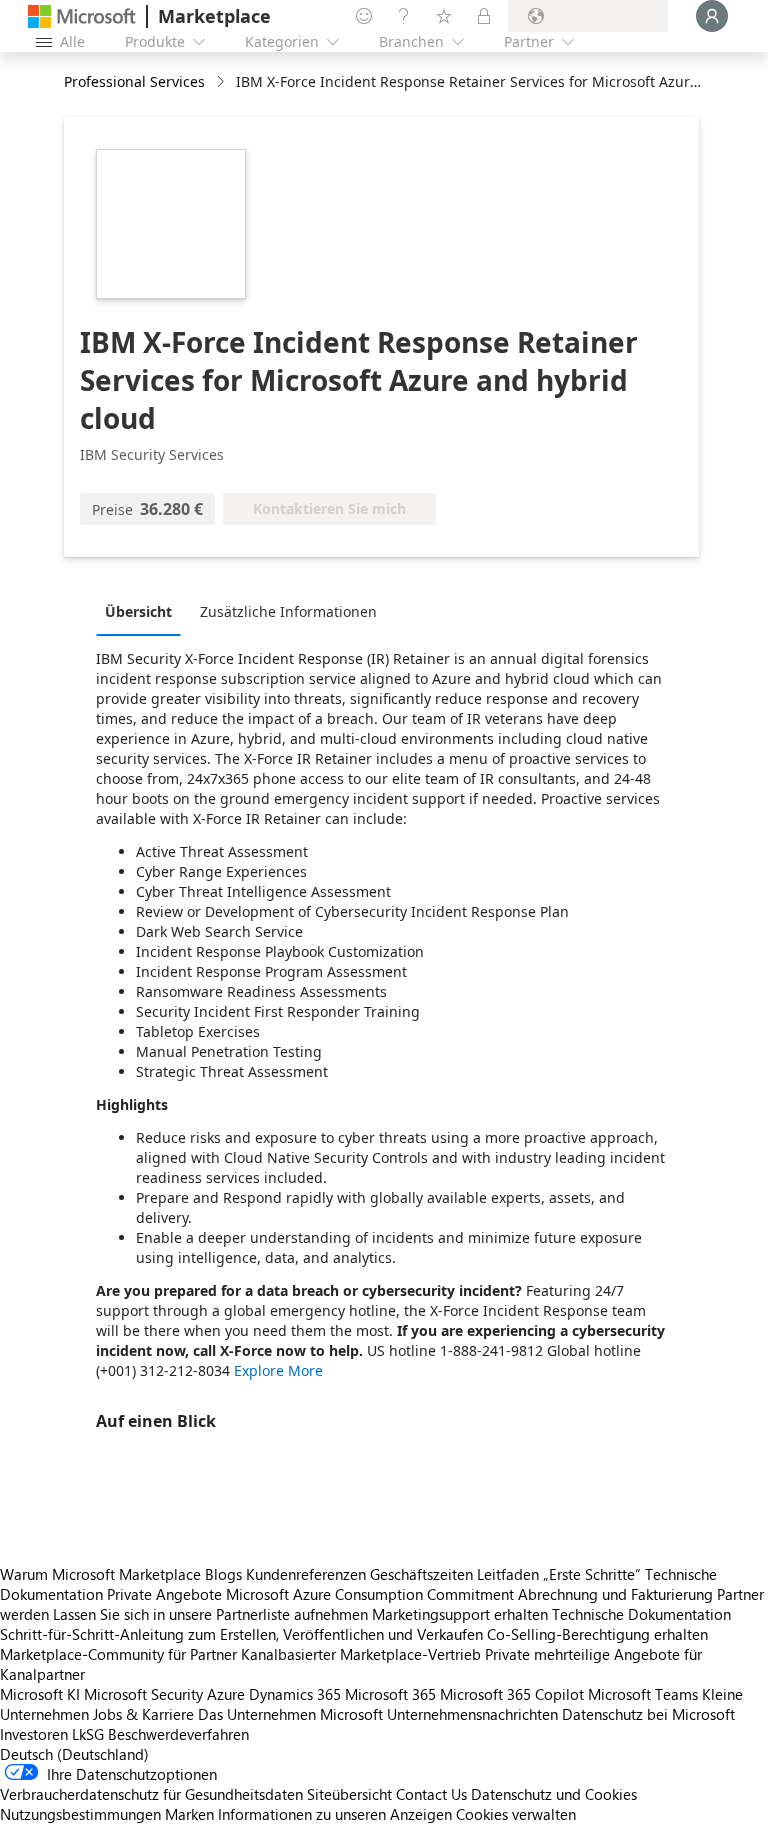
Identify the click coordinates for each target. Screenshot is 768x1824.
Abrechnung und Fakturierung (615, 1594)
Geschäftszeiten (421, 1574)
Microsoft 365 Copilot (512, 1694)
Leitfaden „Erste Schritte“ (559, 1574)
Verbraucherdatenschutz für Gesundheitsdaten (151, 1794)
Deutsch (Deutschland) (74, 1754)
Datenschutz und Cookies (554, 1794)
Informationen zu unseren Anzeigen (335, 1814)
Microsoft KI (40, 1694)
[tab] (143, 611)
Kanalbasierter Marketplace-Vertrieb (361, 1654)
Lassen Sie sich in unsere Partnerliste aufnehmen (210, 1614)
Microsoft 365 (390, 1694)
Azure (226, 1694)
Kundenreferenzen (306, 1574)
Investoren (34, 1734)
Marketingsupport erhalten (460, 1614)
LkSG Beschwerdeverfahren (160, 1734)
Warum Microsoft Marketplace (100, 1574)
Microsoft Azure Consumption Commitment (372, 1594)
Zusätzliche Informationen (288, 611)
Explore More (278, 1370)
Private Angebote (164, 1594)
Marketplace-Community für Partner (118, 1654)
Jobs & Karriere (143, 1714)
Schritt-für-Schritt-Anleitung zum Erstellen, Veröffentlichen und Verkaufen (241, 1634)
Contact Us (431, 1794)
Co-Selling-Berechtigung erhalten (597, 1634)
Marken (189, 1814)
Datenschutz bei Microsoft (648, 1714)
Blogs (223, 1574)
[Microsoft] (82, 16)
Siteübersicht (349, 1794)
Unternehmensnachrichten (472, 1714)
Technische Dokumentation (641, 1614)
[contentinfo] (222, 82)
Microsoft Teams (643, 1694)
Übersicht (138, 611)
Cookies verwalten (516, 1814)
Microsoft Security (143, 1694)
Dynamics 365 (295, 1694)
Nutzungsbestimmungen (80, 1814)
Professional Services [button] (134, 81)
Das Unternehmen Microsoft (290, 1714)
